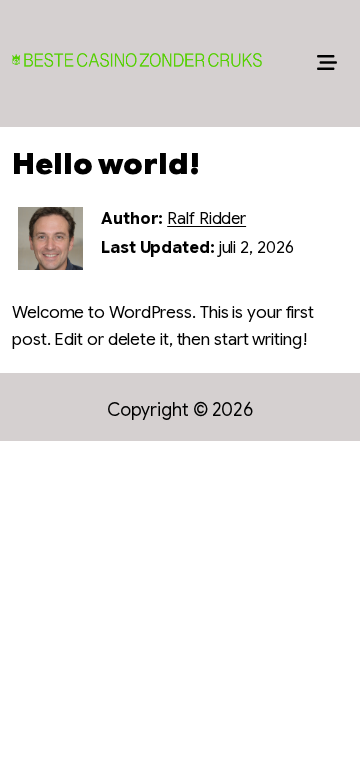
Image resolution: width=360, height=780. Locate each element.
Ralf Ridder (206, 219)
